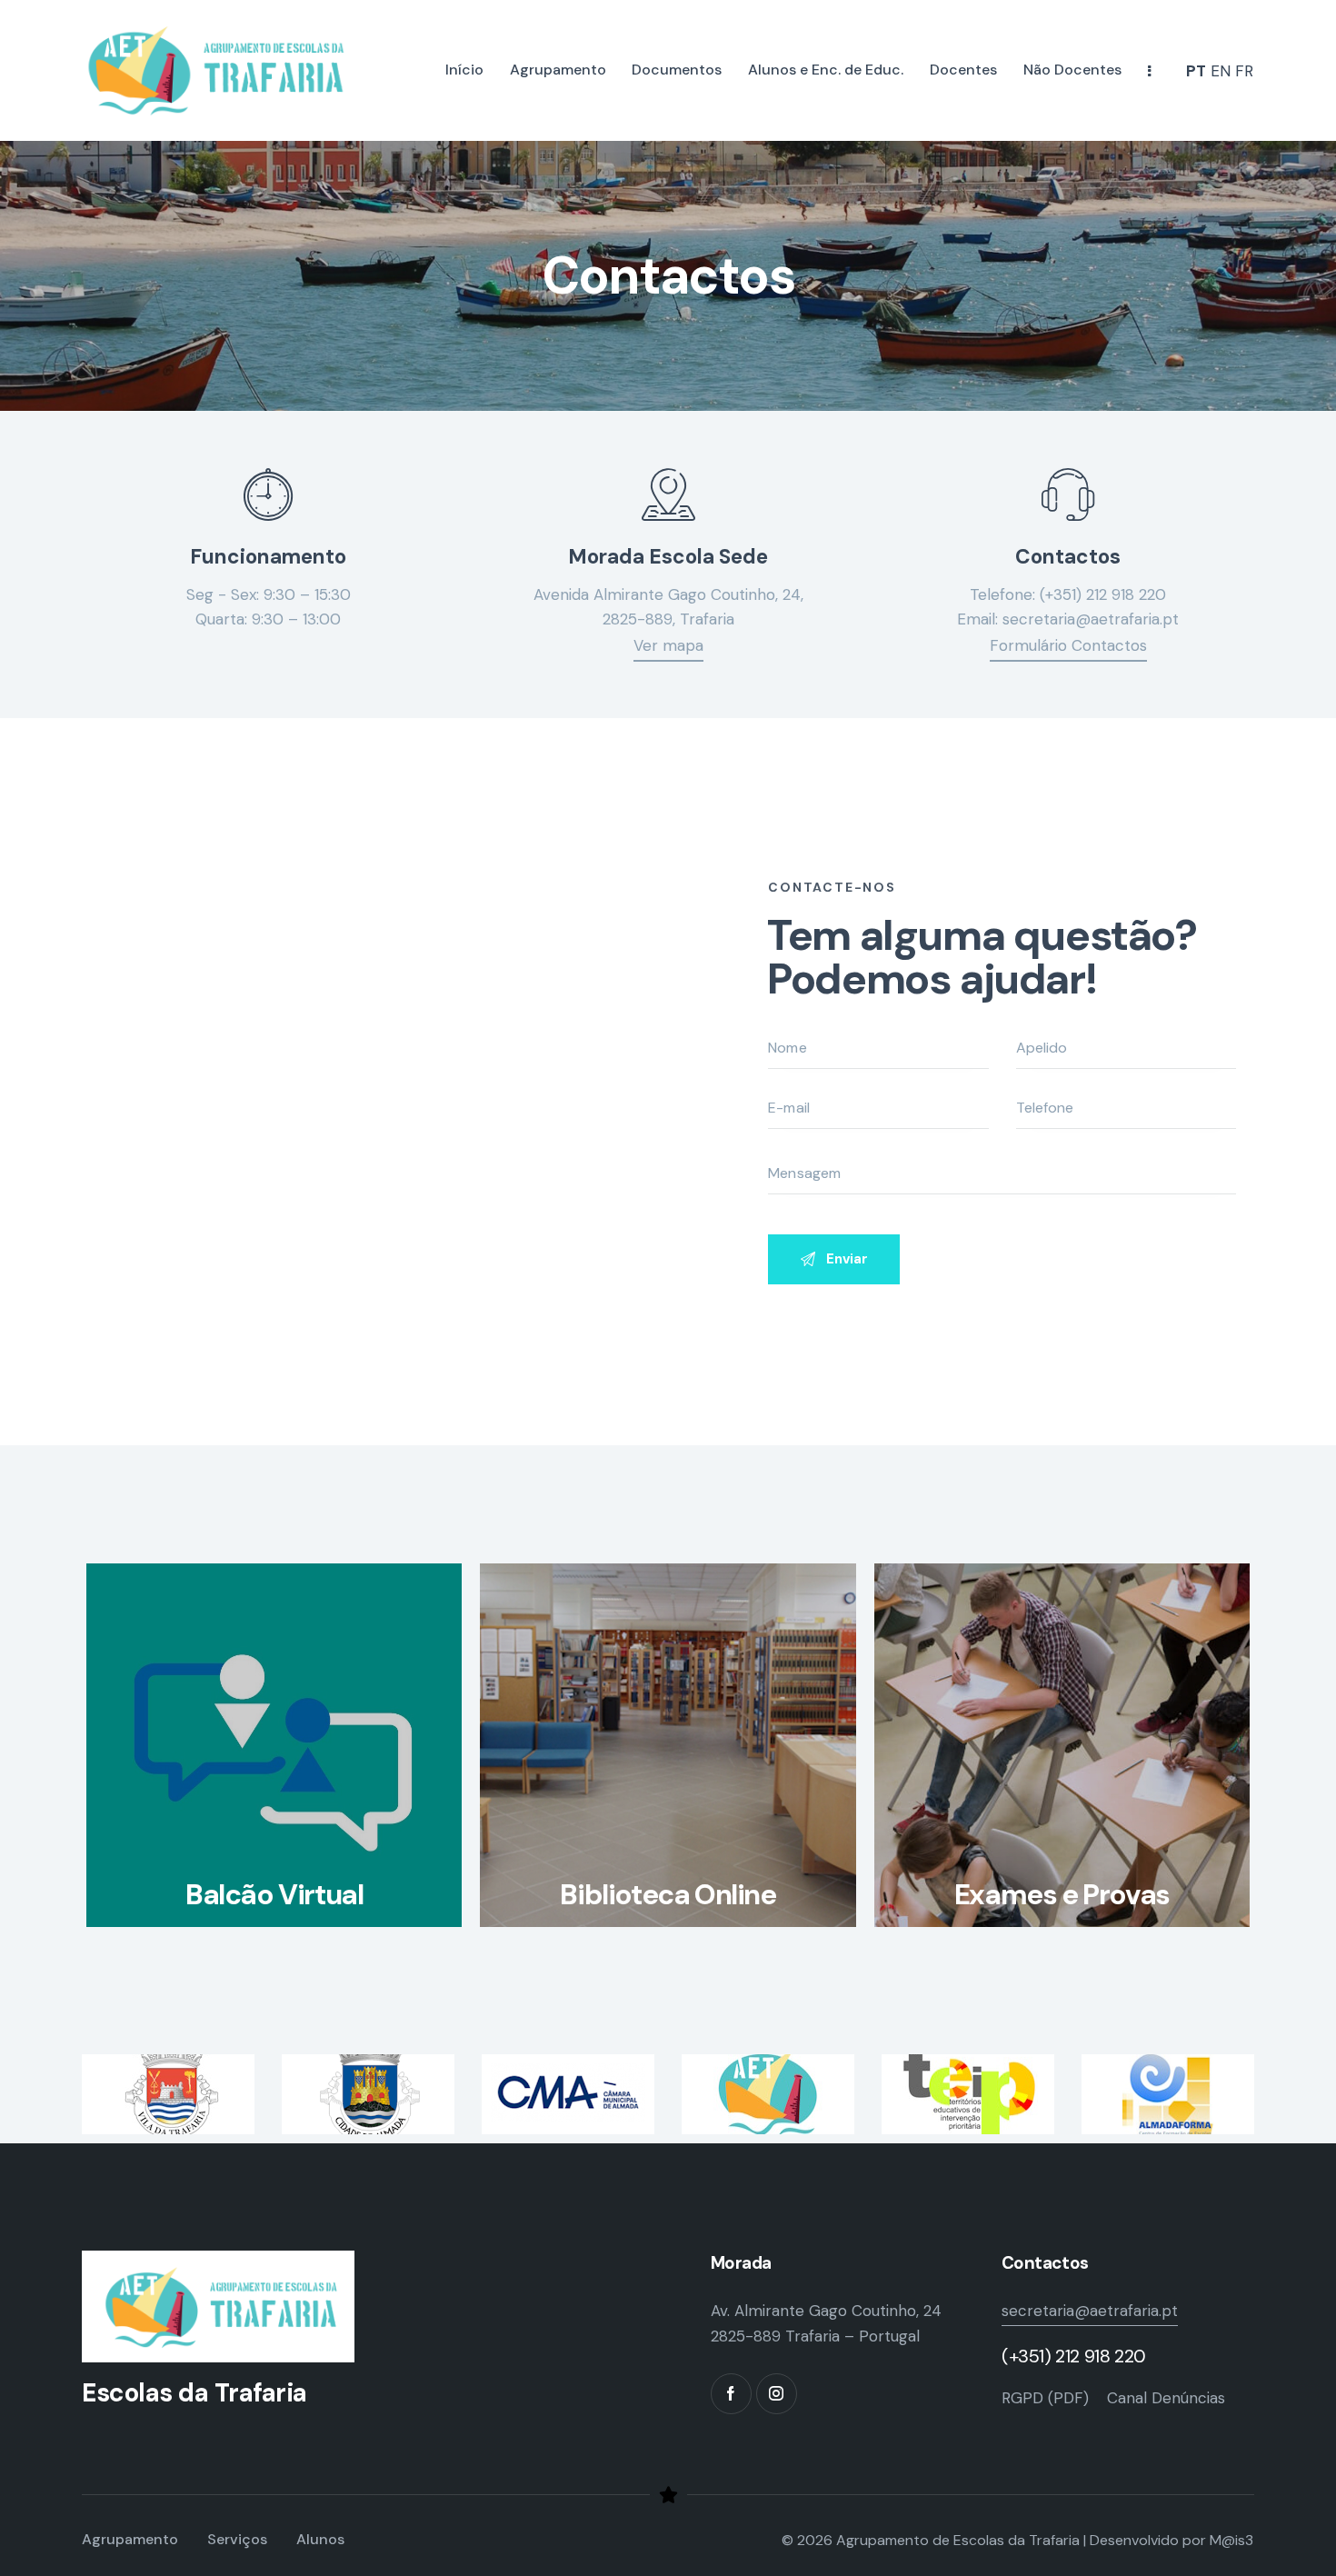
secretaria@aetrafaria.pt (1091, 619)
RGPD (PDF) (1045, 2398)
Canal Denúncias (1166, 2398)
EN (1221, 71)
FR (1244, 71)
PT (1196, 71)
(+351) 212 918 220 (1103, 594)
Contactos (1068, 557)
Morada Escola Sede (668, 557)
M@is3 (1231, 2540)
